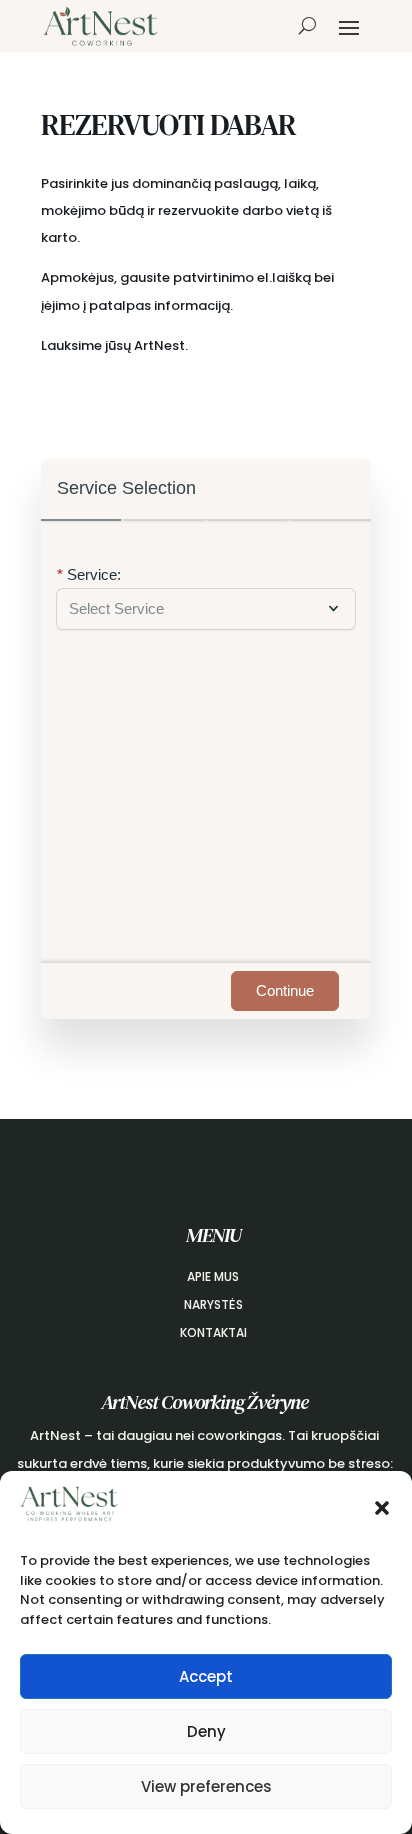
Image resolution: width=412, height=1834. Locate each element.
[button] (382, 1508)
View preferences (206, 1786)
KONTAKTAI (213, 1332)
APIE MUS (213, 1276)
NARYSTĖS (213, 1304)
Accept (206, 1676)
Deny (206, 1731)
